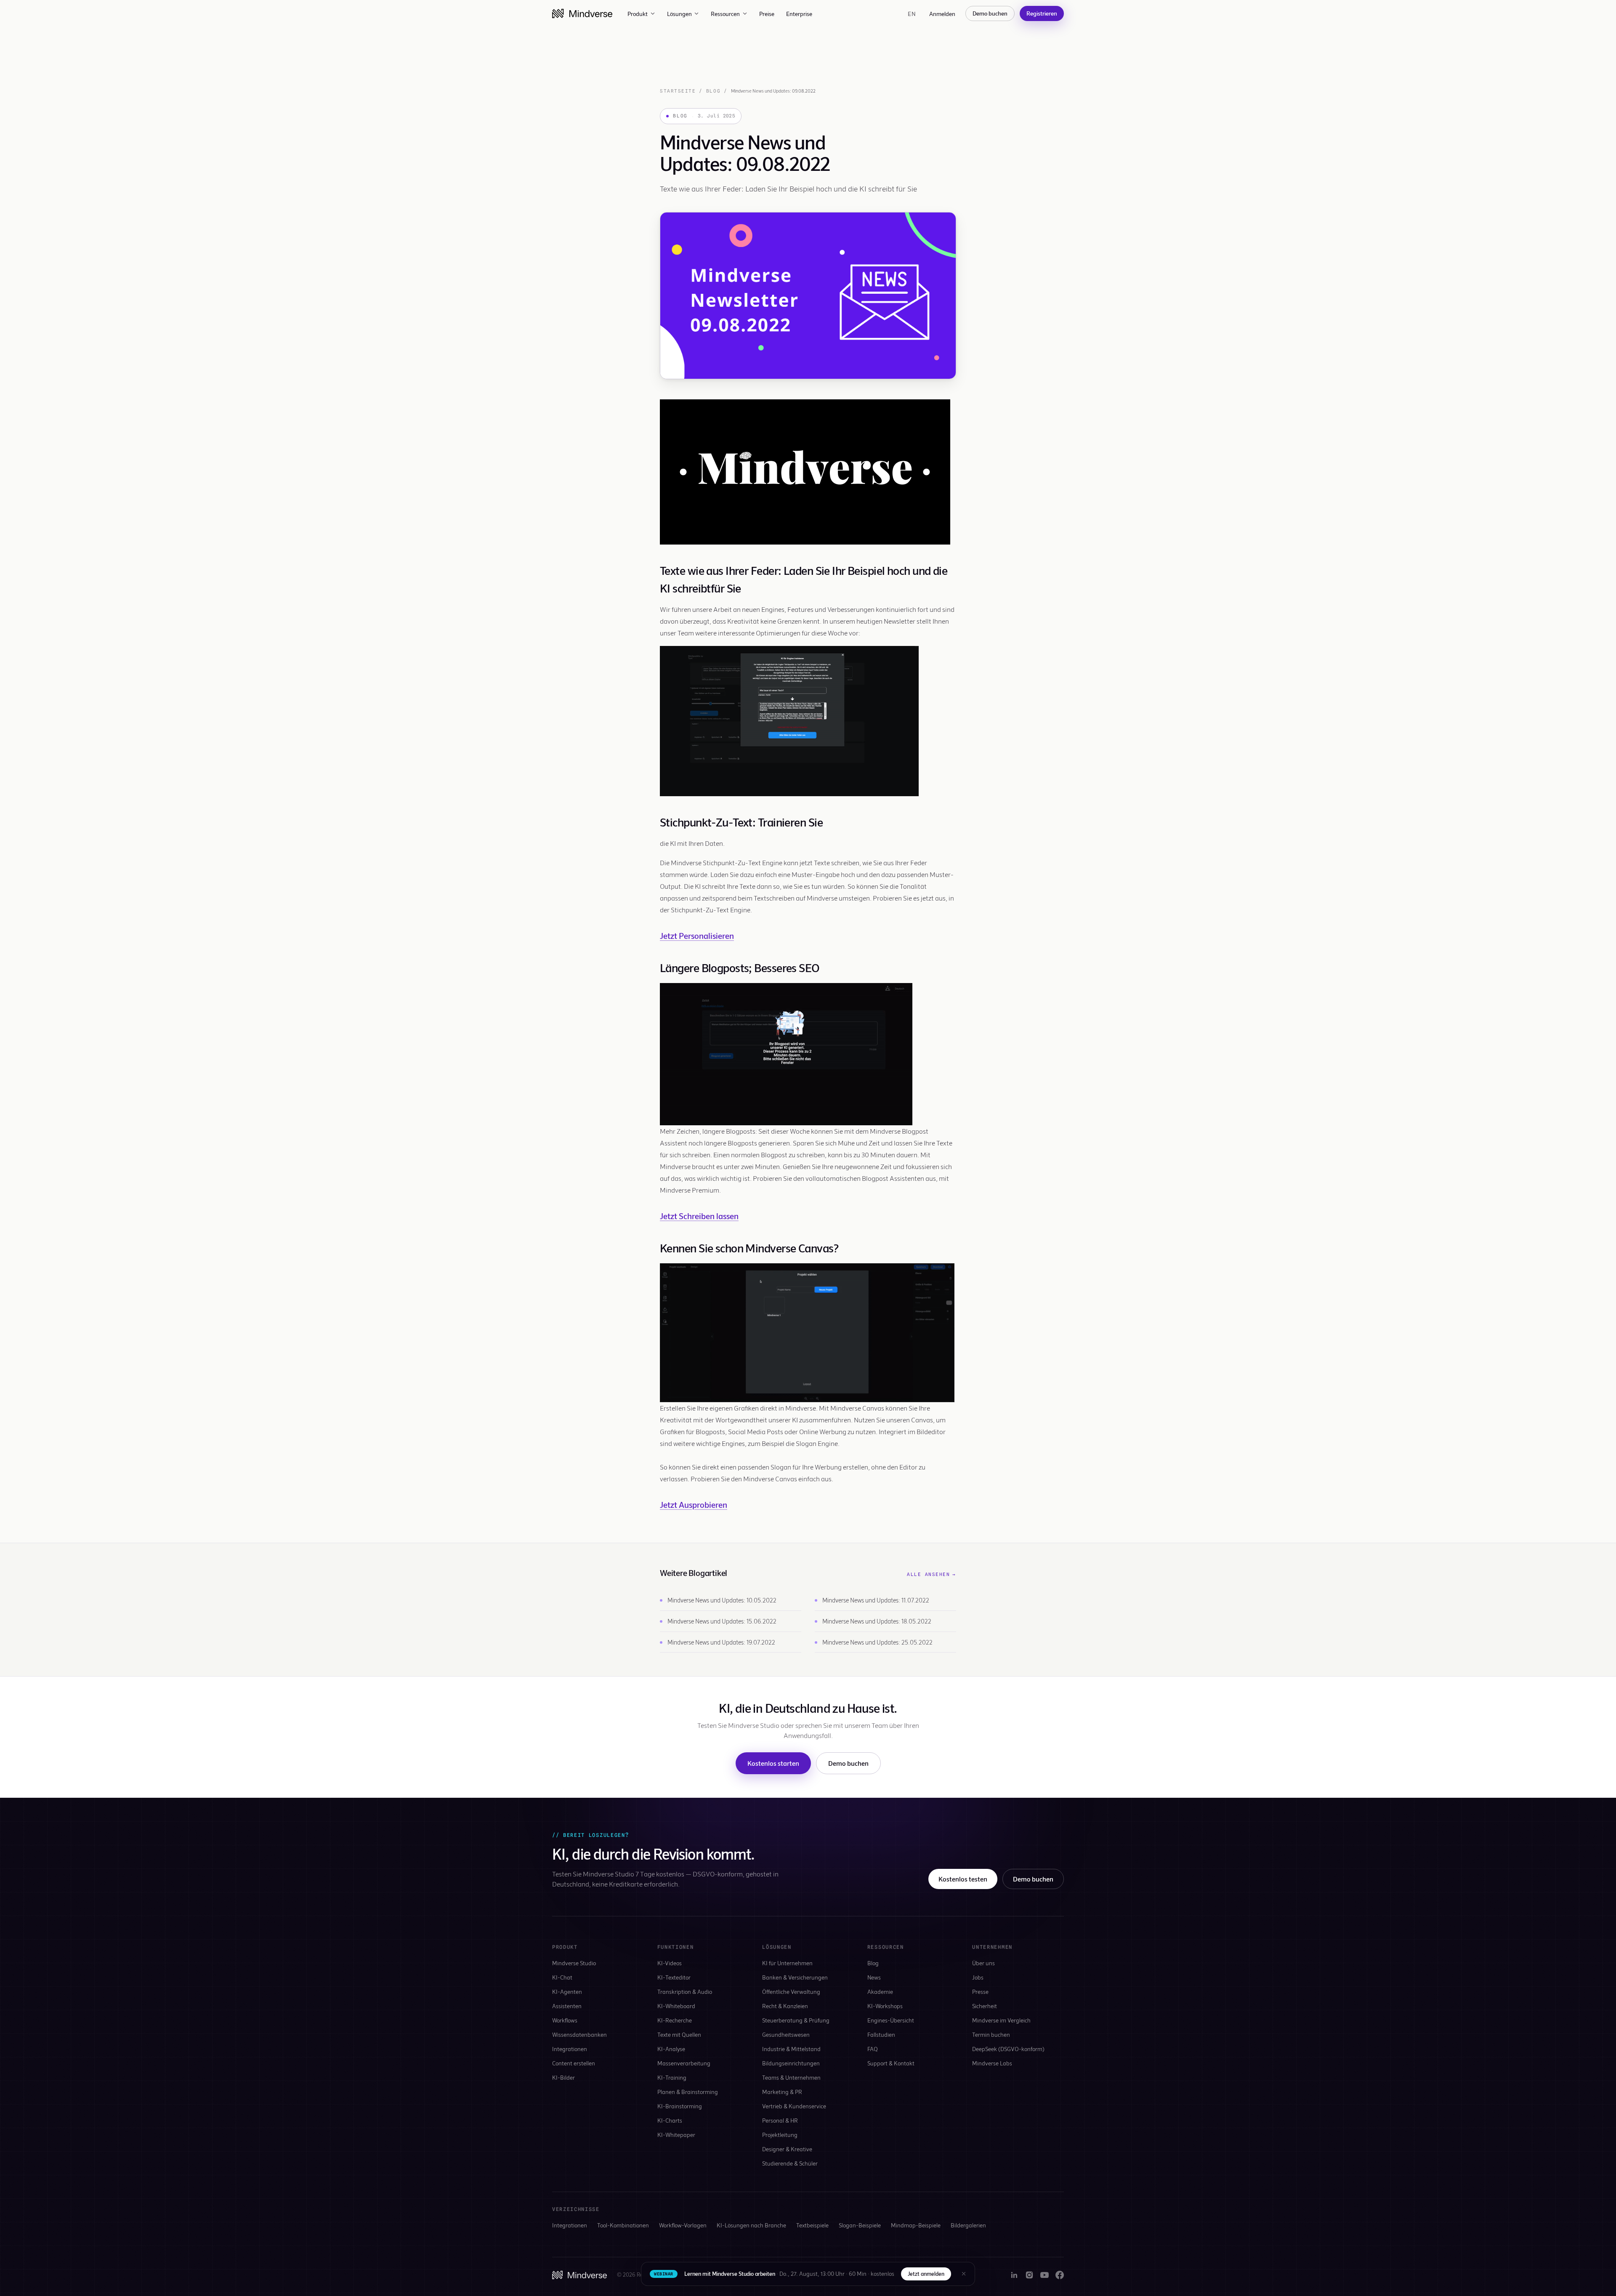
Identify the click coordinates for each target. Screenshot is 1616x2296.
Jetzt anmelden (926, 2274)
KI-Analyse (671, 2049)
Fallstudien (881, 2034)
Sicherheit (985, 2006)
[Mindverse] (582, 13)
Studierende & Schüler (790, 2163)
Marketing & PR (782, 2092)
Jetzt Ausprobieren (694, 1504)
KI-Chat (562, 1977)
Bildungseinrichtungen (791, 2063)
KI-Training (672, 2077)
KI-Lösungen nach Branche (751, 2225)
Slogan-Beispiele (860, 2225)
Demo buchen (990, 13)
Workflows (565, 2020)
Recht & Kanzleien (785, 2006)
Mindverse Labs (992, 2063)
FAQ (873, 2049)
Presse (980, 1992)
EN (912, 14)
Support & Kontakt (891, 2063)
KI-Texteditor (674, 1977)
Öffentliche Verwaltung (791, 1992)
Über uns (983, 1963)
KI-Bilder (563, 2077)
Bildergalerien (968, 2225)
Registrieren (1042, 13)
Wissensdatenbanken (579, 2034)
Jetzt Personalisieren (697, 935)
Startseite (678, 91)
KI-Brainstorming (680, 2106)
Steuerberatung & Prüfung (796, 2020)
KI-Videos (670, 1963)
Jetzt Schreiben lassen (699, 1216)
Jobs (978, 1977)
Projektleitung (780, 2135)
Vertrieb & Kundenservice (794, 2106)
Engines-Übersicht (891, 2020)
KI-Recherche (675, 2020)
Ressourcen (725, 14)
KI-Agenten (567, 1992)
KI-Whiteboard (676, 2006)
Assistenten (567, 2006)
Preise (767, 14)
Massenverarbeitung (684, 2063)
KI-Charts (670, 2120)
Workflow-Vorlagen (683, 2225)
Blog (713, 91)
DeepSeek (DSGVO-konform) (1008, 2049)
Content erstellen (574, 2063)
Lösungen (679, 14)
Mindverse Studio (574, 1963)
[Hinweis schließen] (964, 2274)
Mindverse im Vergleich (1001, 2020)
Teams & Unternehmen (791, 2077)
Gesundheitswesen (786, 2034)
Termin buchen (991, 2034)
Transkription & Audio (685, 1992)
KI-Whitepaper (676, 2135)
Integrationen (570, 2049)
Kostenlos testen (963, 1879)
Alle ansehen (932, 1574)
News (874, 1977)
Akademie (880, 1992)
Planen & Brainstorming (688, 2092)
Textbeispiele (812, 2225)
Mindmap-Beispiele (916, 2225)
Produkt (638, 14)
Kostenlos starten (773, 1763)
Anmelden (942, 14)
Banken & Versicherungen (795, 1977)
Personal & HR (780, 2120)
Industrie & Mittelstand (791, 2049)
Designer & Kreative (787, 2149)
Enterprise (799, 14)
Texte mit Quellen (679, 2034)
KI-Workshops (885, 2006)
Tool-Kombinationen (623, 2225)
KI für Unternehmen (787, 1963)
